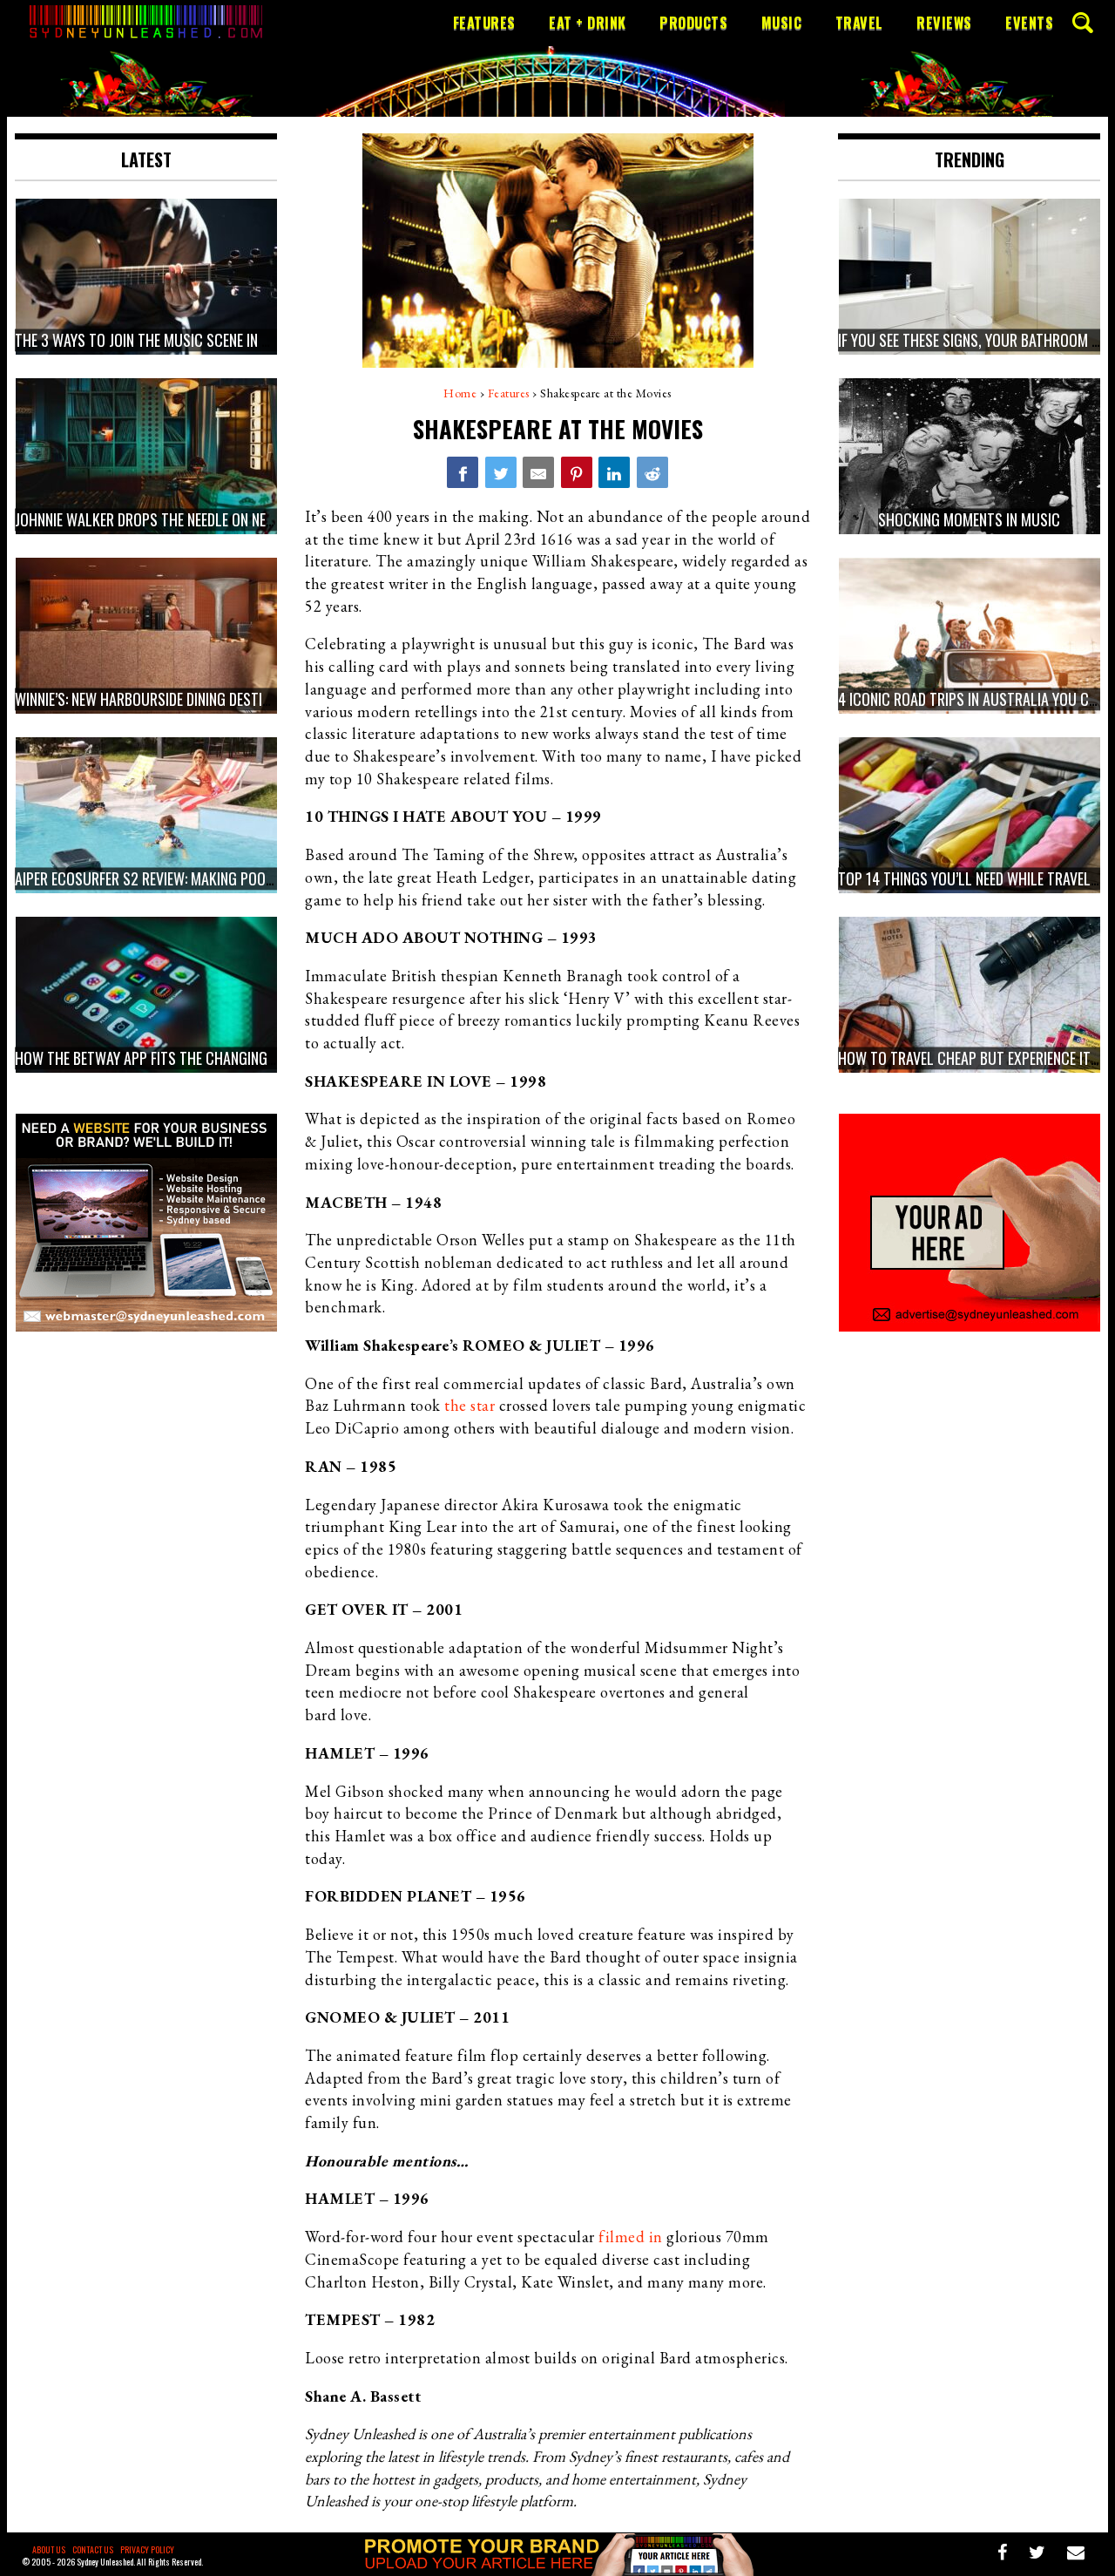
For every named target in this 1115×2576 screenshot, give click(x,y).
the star (470, 1405)
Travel (859, 23)
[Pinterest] (577, 472)
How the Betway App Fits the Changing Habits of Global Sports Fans (241, 1059)
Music (782, 23)
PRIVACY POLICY (147, 2549)
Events (1029, 23)
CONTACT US (93, 2549)
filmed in (631, 2237)
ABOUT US (49, 2549)
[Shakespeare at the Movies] (463, 472)
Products (693, 23)
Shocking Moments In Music (969, 520)
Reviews (944, 23)
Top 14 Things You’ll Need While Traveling (974, 879)
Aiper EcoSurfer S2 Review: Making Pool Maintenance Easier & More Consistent (271, 879)
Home (460, 393)
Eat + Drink (588, 23)
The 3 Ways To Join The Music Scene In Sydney (160, 341)
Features (484, 23)
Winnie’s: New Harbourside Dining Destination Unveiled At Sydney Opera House (264, 700)
